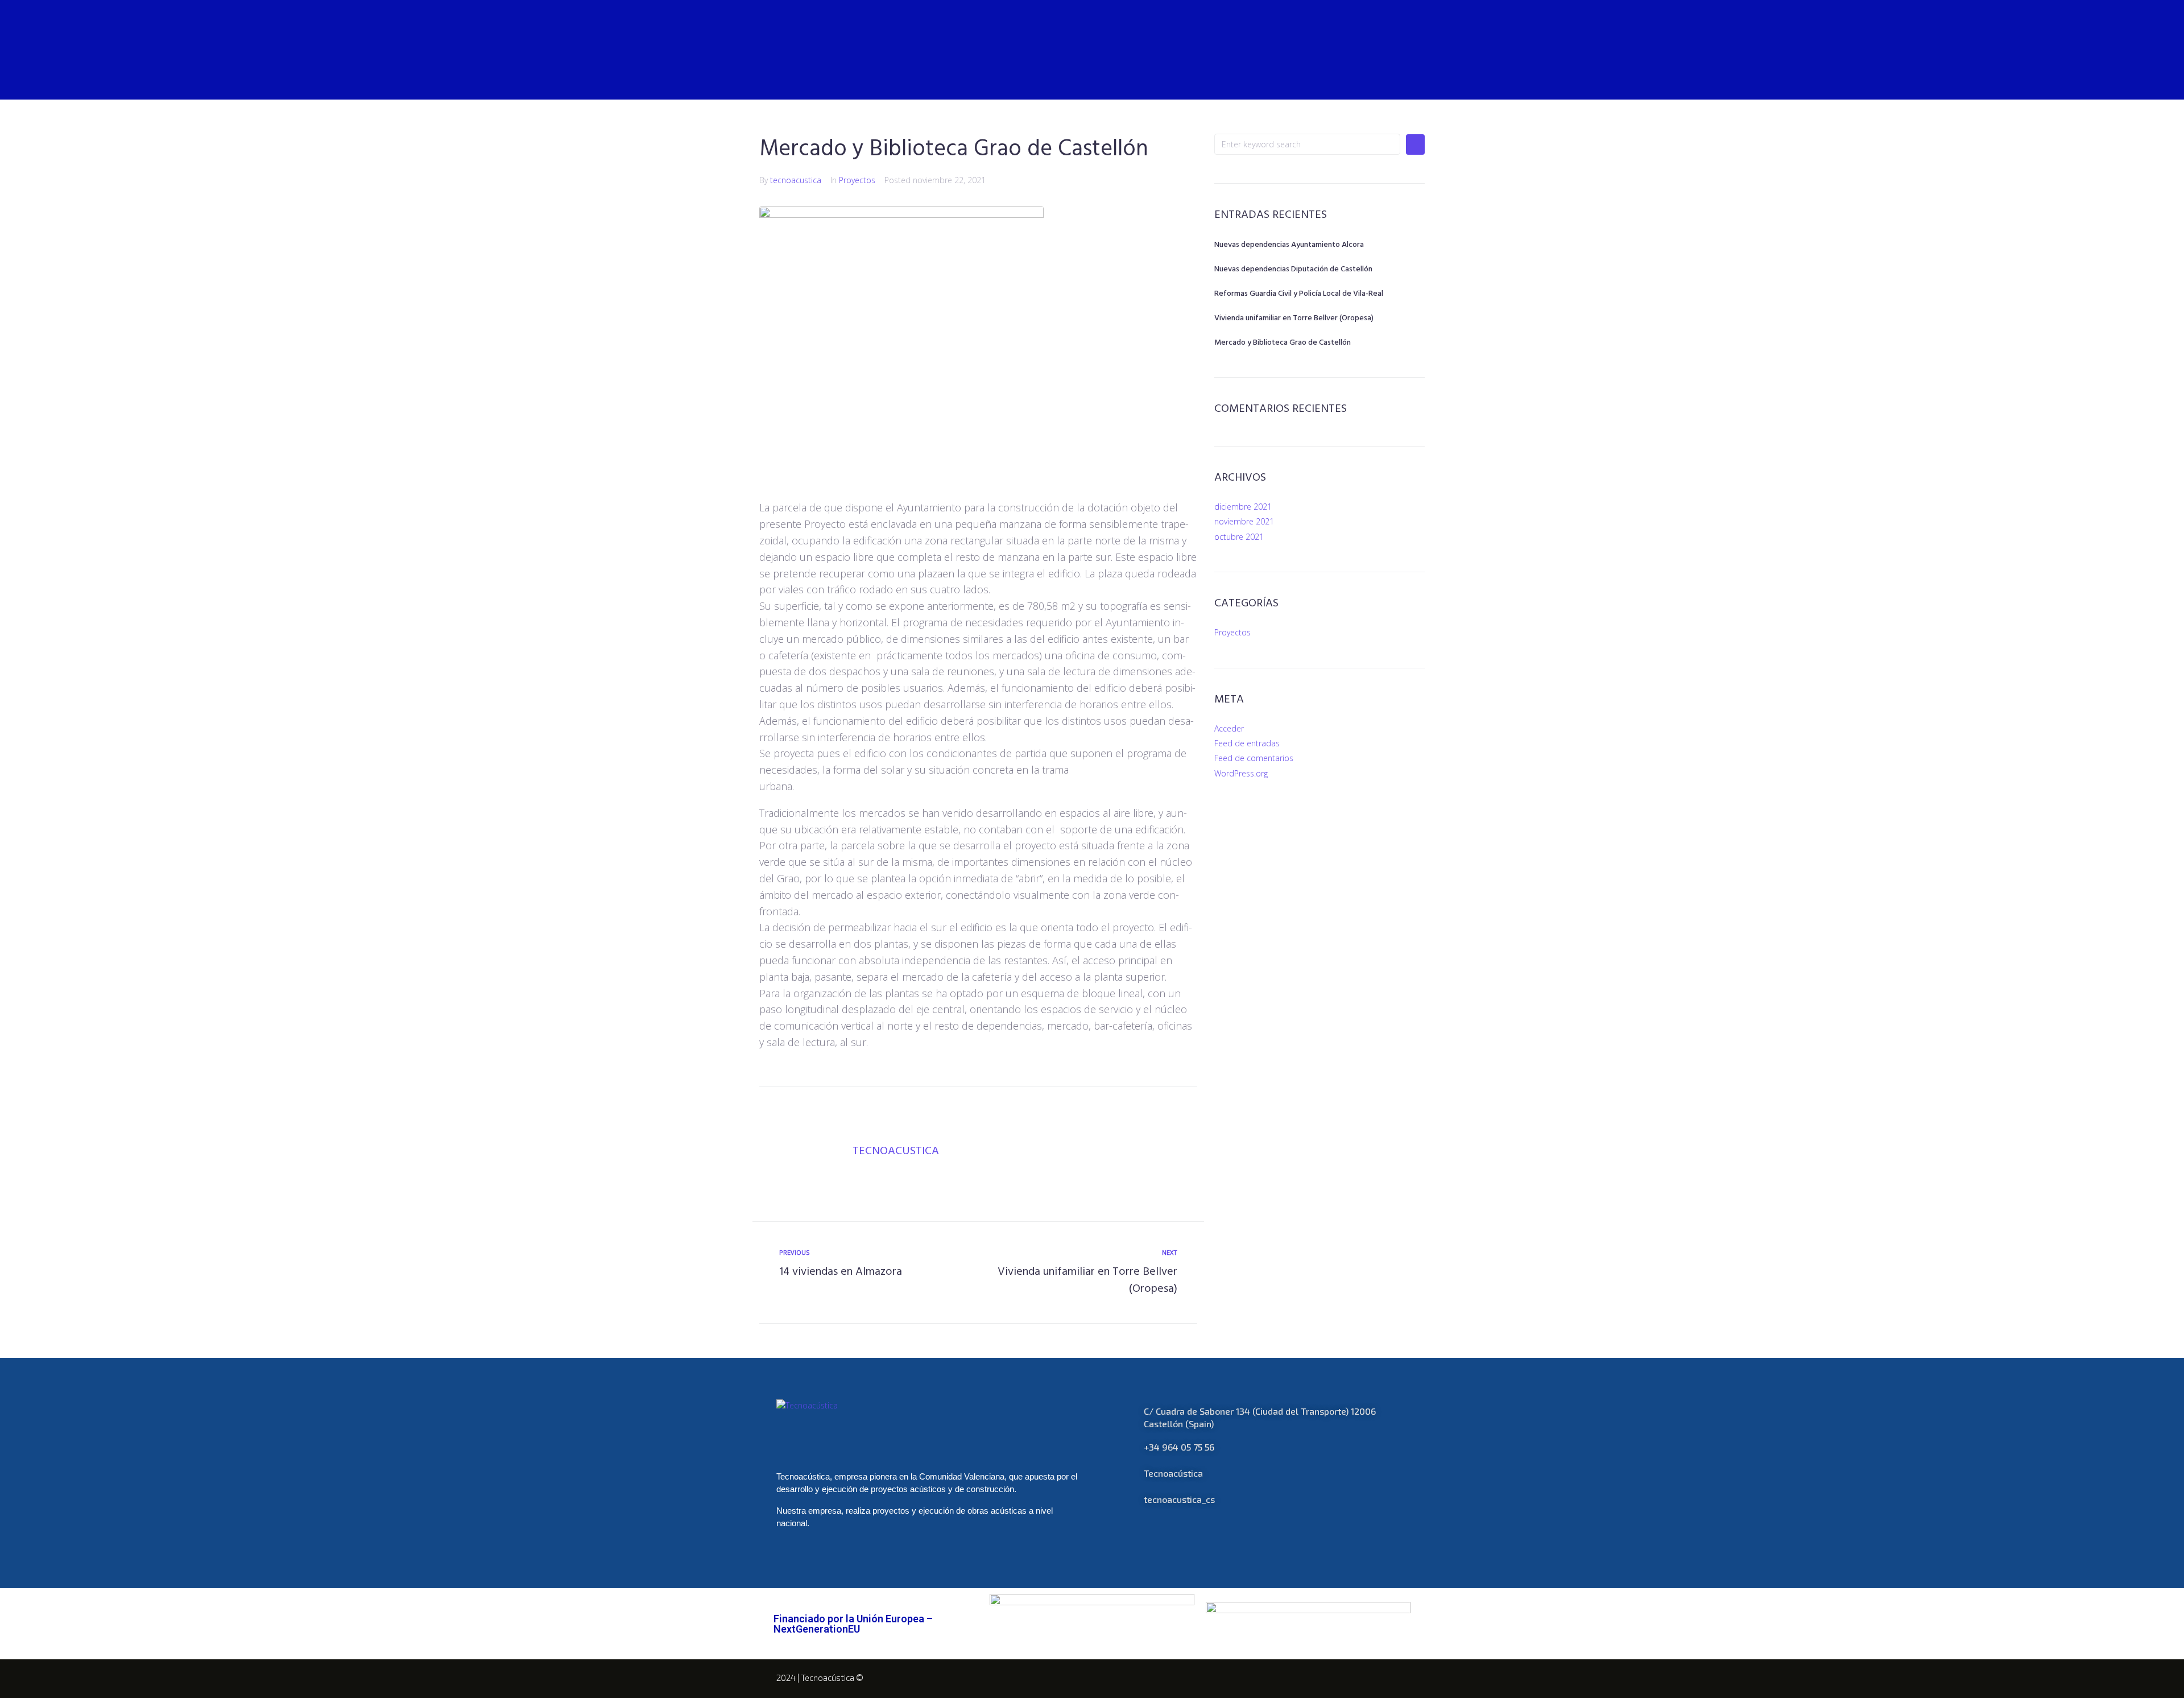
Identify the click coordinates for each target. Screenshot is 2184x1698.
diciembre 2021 (1243, 507)
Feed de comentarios (1254, 758)
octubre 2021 (1239, 537)
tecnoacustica (796, 180)
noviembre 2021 (1244, 521)
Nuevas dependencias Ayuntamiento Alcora (1289, 245)
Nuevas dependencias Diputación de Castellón (1293, 269)
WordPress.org (1241, 773)
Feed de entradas (1247, 743)
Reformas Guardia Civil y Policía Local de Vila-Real (1299, 294)
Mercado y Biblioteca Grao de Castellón (1283, 343)
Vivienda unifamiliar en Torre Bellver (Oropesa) (1294, 318)
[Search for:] (1307, 144)
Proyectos (857, 180)
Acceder (1229, 728)
